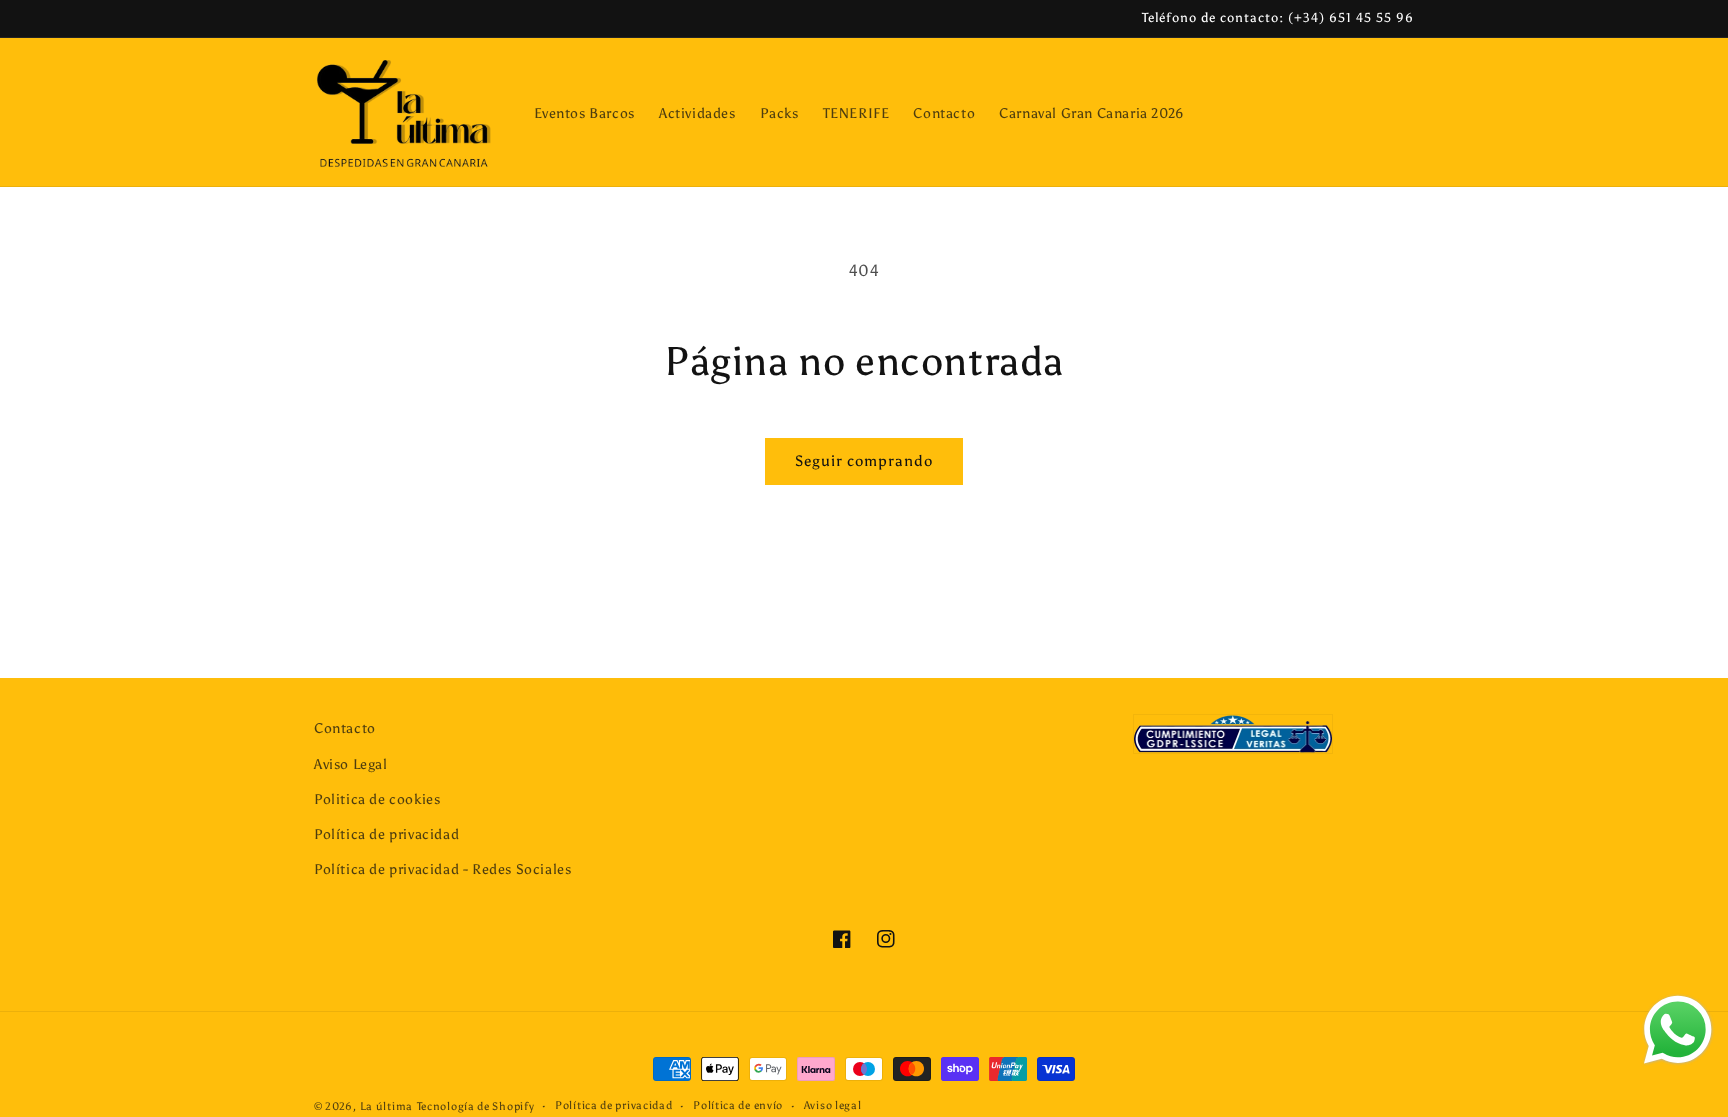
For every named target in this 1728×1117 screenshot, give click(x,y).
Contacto (345, 728)
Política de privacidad (386, 834)
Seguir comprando (864, 461)
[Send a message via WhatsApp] (1678, 1030)
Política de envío (738, 1105)
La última (386, 1106)
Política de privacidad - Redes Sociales (442, 869)
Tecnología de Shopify (476, 1106)
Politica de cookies (377, 799)
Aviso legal (833, 1105)
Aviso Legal (351, 764)
